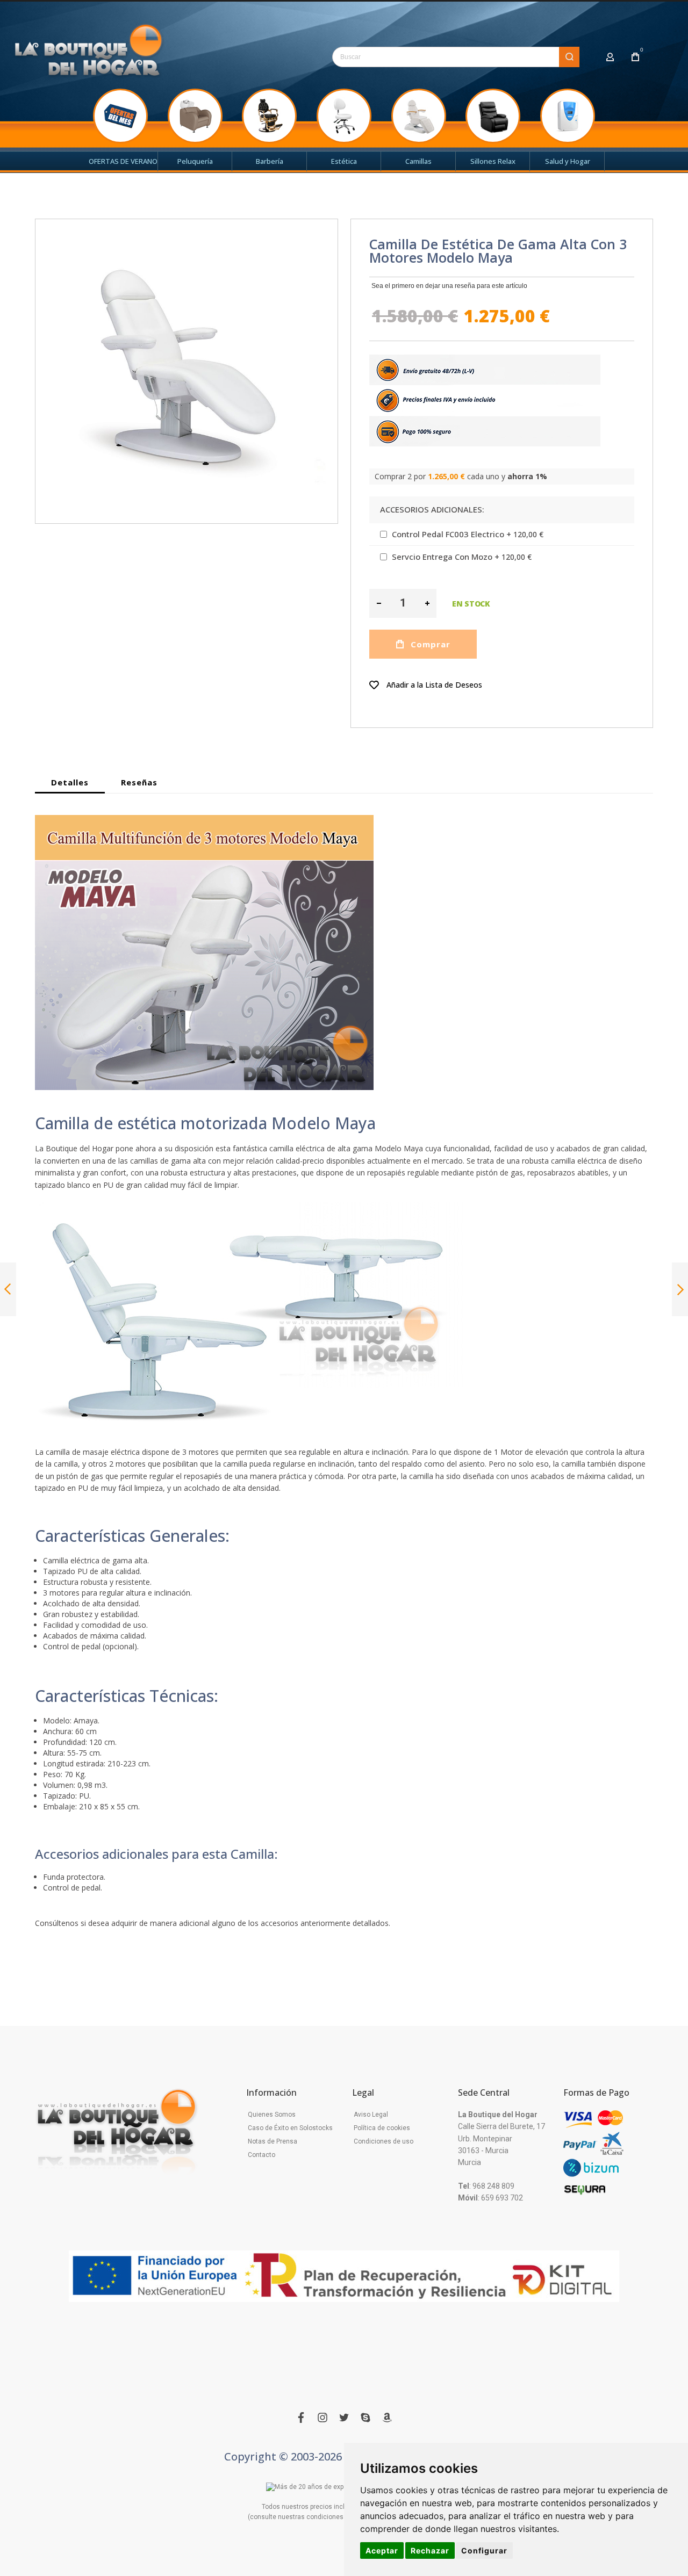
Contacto (261, 2155)
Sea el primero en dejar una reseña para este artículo (449, 286)
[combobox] (456, 57)
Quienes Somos (272, 2115)
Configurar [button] (484, 2550)
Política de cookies (382, 2128)
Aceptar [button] (382, 2550)
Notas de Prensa (273, 2141)
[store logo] (89, 54)
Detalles (70, 782)
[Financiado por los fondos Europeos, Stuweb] (344, 2276)
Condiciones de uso (384, 2141)
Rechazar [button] (430, 2550)
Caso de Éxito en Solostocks (290, 2128)
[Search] (569, 57)
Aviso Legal (371, 2115)
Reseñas (139, 782)
